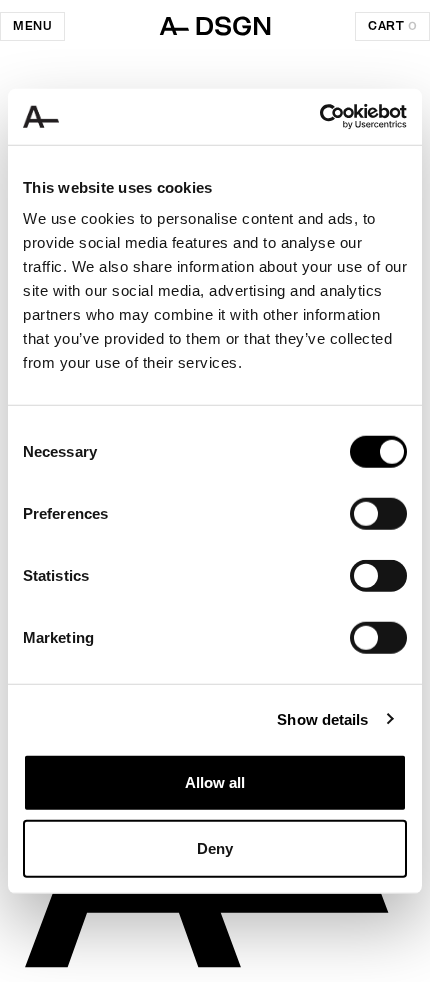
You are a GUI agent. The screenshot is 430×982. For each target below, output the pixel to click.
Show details (322, 718)
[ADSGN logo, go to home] (215, 26)
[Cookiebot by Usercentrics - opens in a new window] (319, 117)
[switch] (378, 514)
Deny (215, 847)
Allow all (215, 782)
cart (392, 26)
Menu (32, 26)
